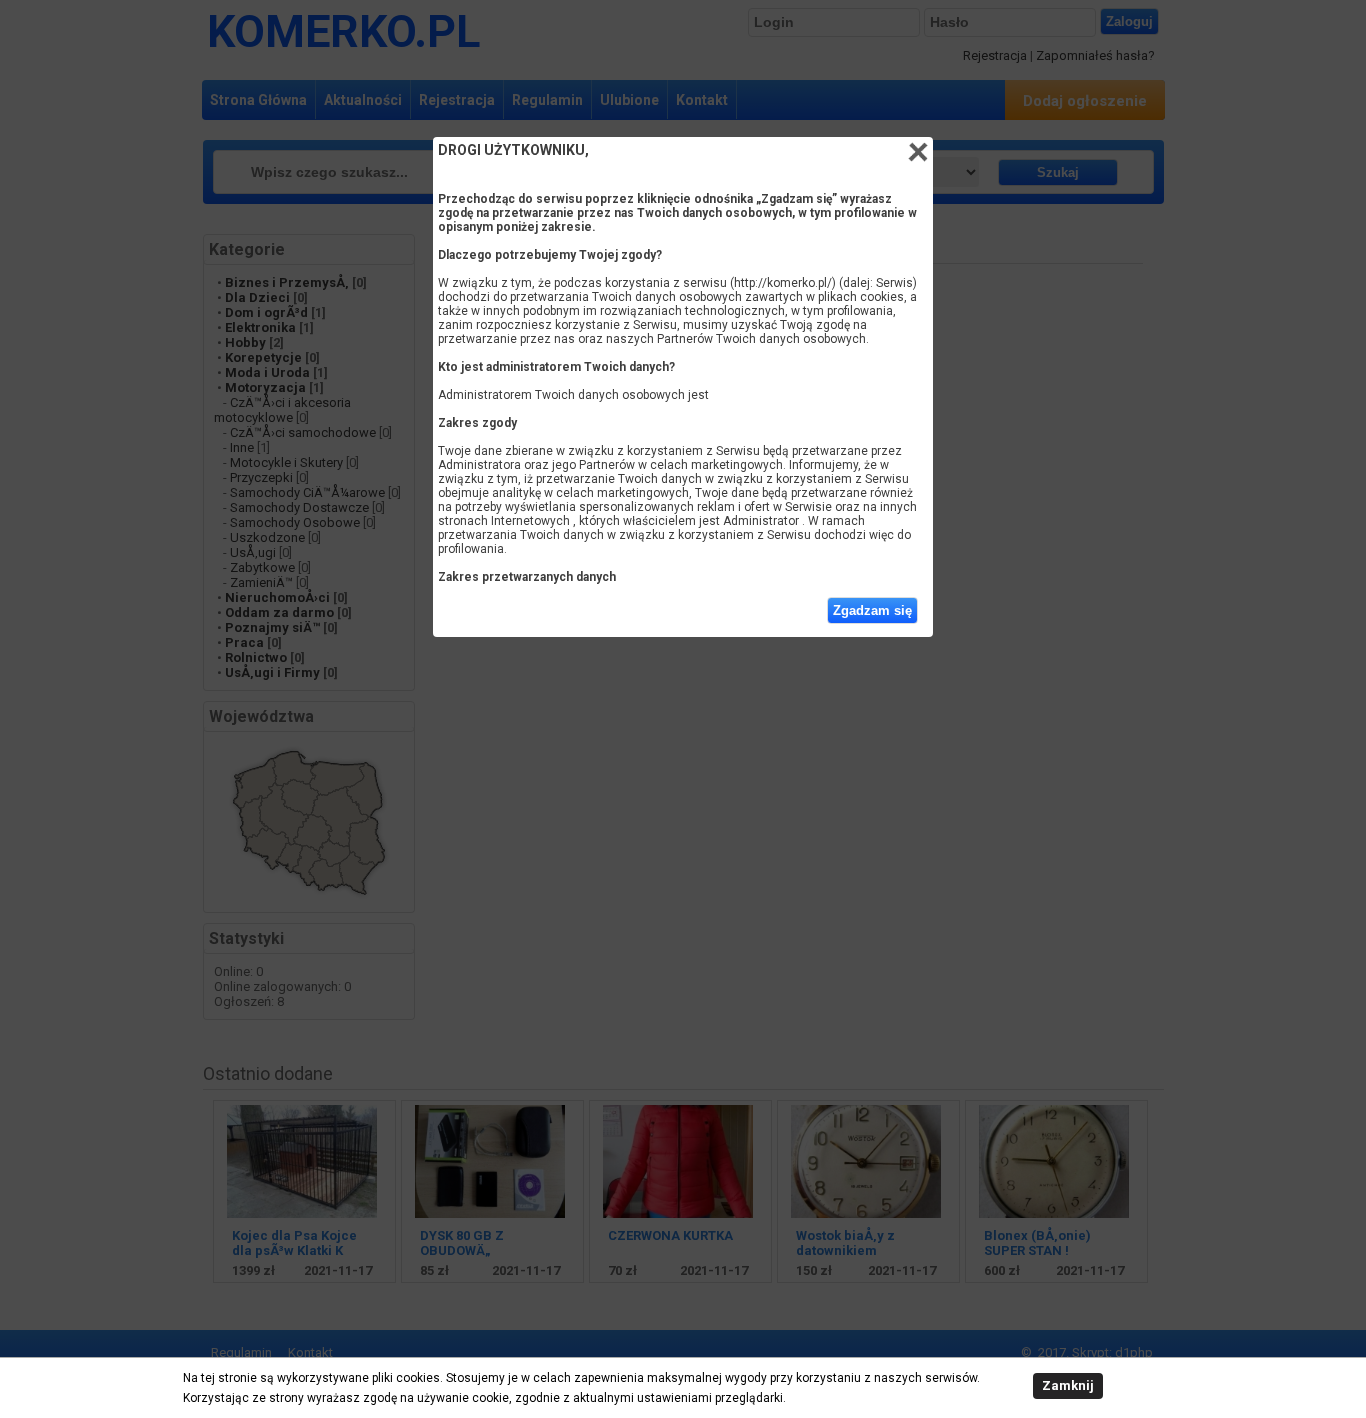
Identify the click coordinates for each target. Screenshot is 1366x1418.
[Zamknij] (918, 152)
